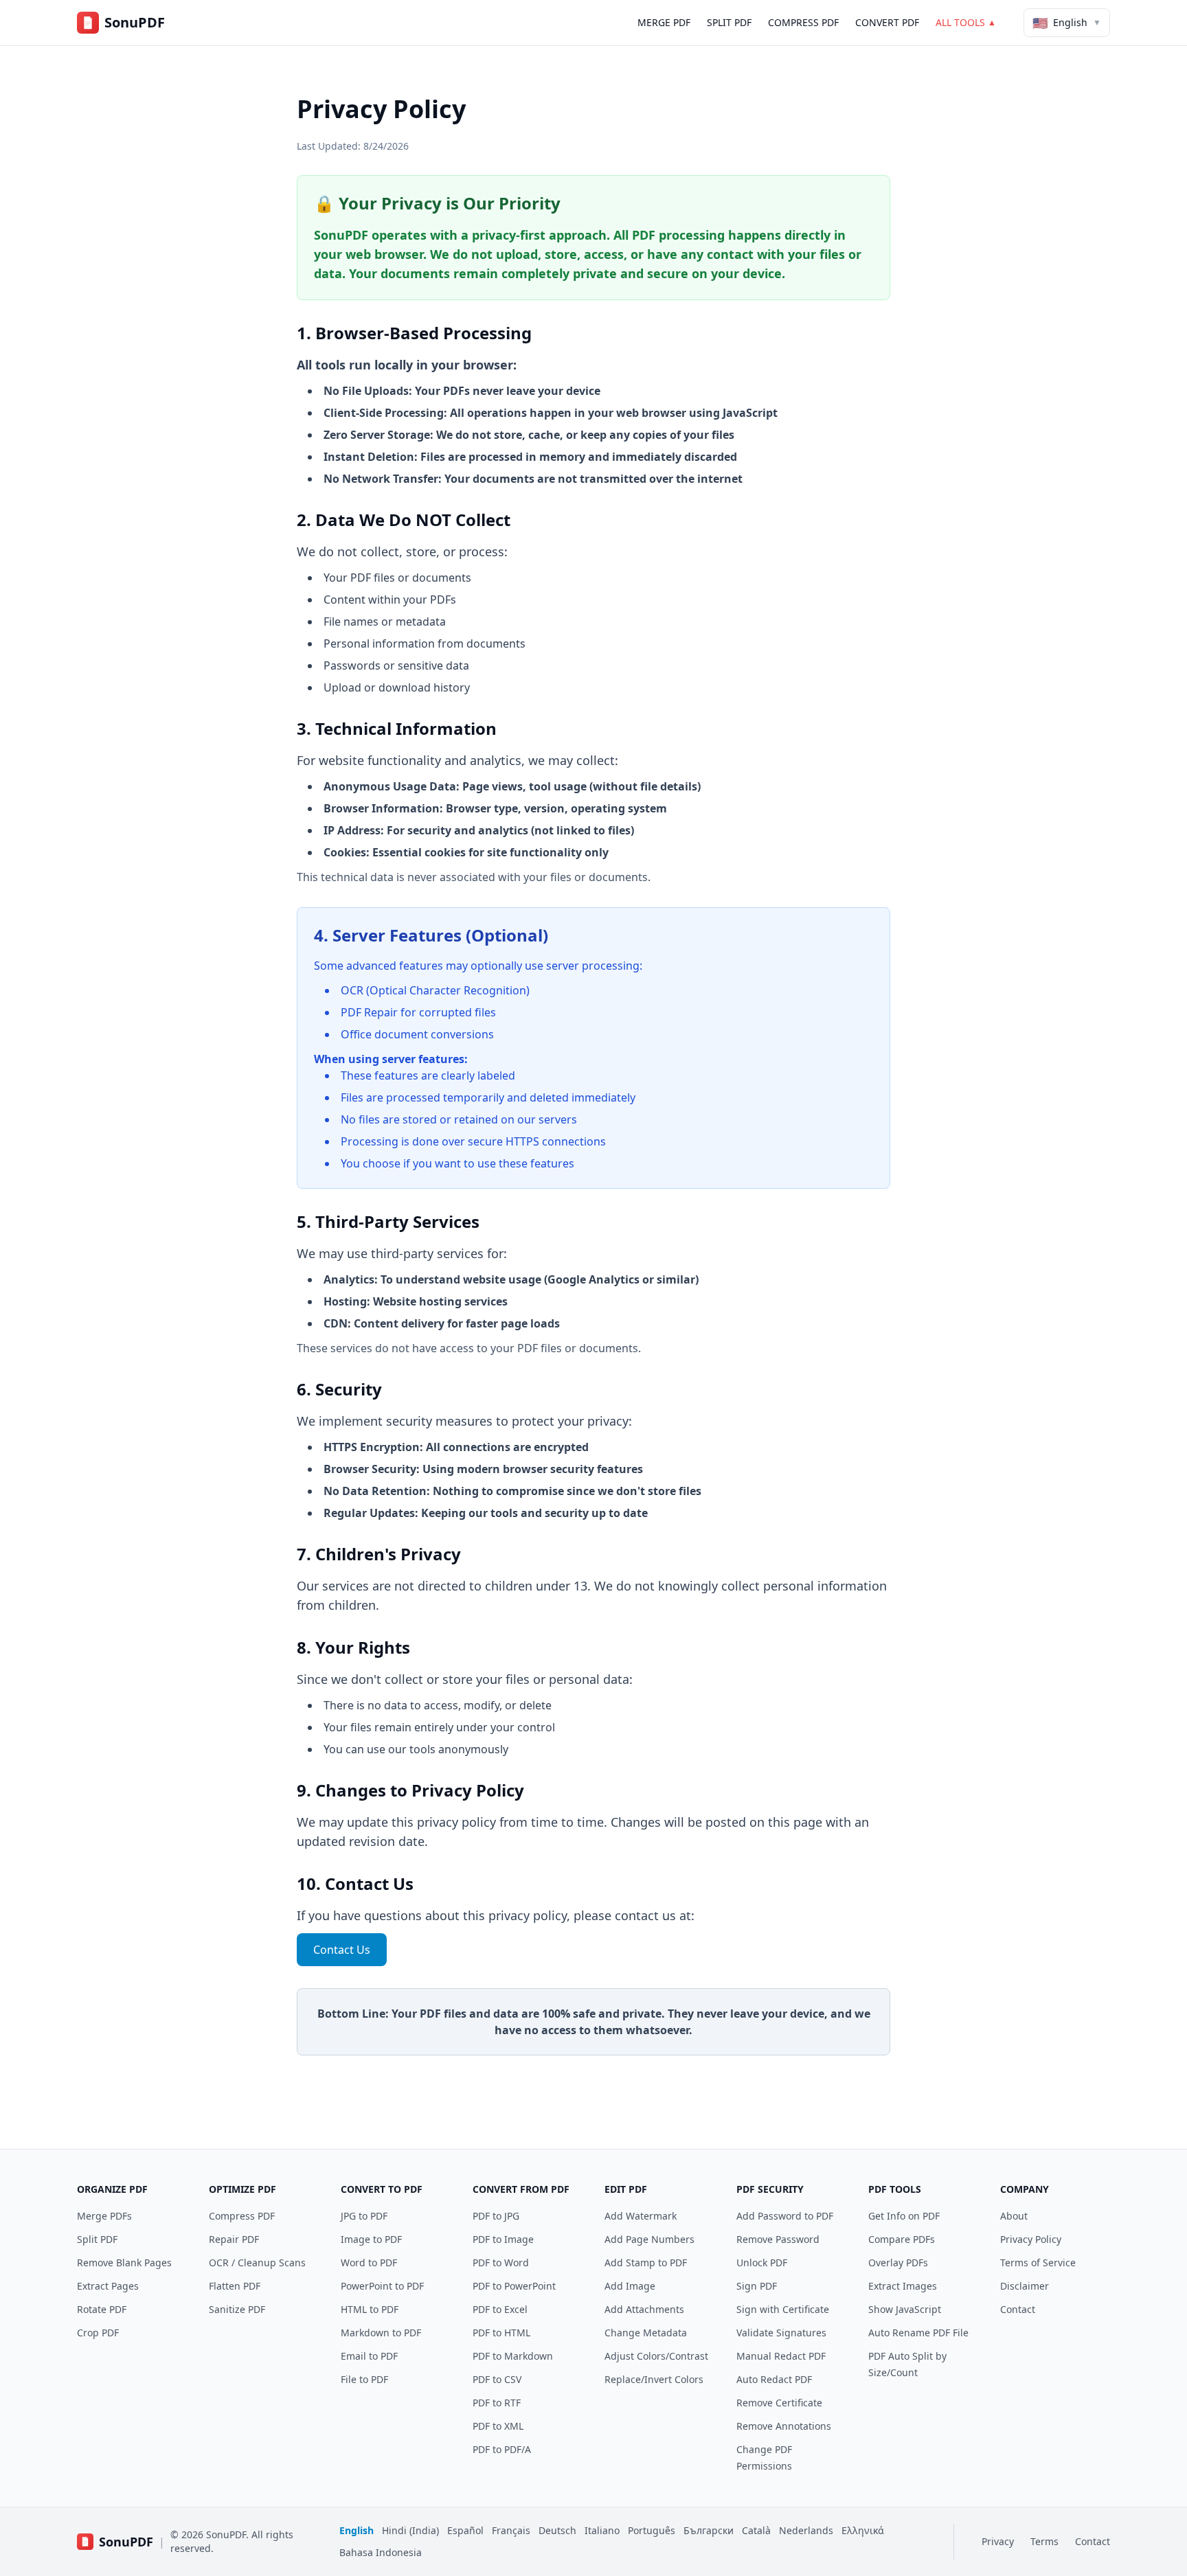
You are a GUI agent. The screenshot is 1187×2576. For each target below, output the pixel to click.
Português (652, 2530)
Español (465, 2530)
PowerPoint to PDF (382, 2286)
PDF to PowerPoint (514, 2286)
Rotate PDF (102, 2309)
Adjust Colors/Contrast (656, 2356)
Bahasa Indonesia (381, 2552)
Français (511, 2530)
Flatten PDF (235, 2286)
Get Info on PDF (904, 2216)
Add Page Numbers (649, 2239)
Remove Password (778, 2239)
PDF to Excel (500, 2309)
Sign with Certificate (783, 2309)
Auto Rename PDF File (918, 2333)
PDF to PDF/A (502, 2449)
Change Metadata (646, 2333)
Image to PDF (371, 2239)
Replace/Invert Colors (654, 2379)
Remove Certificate (779, 2403)
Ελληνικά (863, 2530)
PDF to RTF (497, 2403)
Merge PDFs (104, 2216)
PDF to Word (501, 2262)
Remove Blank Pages (124, 2262)
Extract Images (903, 2286)
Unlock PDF (762, 2262)
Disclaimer (1025, 2286)
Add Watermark (641, 2216)
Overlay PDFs (898, 2262)
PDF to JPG (496, 2216)
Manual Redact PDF (781, 2356)
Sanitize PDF (237, 2309)
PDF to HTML (501, 2333)
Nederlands (806, 2530)
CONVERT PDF (887, 22)
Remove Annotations (784, 2426)
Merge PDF (664, 22)
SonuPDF (126, 2542)
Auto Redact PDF (774, 2379)
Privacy (998, 2541)
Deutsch (557, 2530)
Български (709, 2530)
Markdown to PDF (381, 2333)
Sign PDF (757, 2286)
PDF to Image (503, 2239)
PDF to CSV (497, 2379)
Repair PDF (234, 2239)
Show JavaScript (905, 2309)
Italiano (602, 2530)
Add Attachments (644, 2309)
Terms (1044, 2541)
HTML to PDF (370, 2309)
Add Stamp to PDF (646, 2262)
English (357, 2530)
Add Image (630, 2286)
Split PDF (729, 22)
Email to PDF (369, 2356)
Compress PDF (803, 22)
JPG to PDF (364, 2216)
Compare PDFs (902, 2239)
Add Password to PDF (785, 2216)
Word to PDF (369, 2262)
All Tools (966, 22)
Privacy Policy (1031, 2239)
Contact (1018, 2309)
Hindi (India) (410, 2530)
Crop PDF (98, 2333)
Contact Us (342, 1950)
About (1014, 2216)
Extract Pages (108, 2286)
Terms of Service (1038, 2262)
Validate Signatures (781, 2333)
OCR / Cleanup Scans (257, 2262)
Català (756, 2530)
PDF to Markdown (513, 2356)
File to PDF (364, 2379)
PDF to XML (498, 2426)
